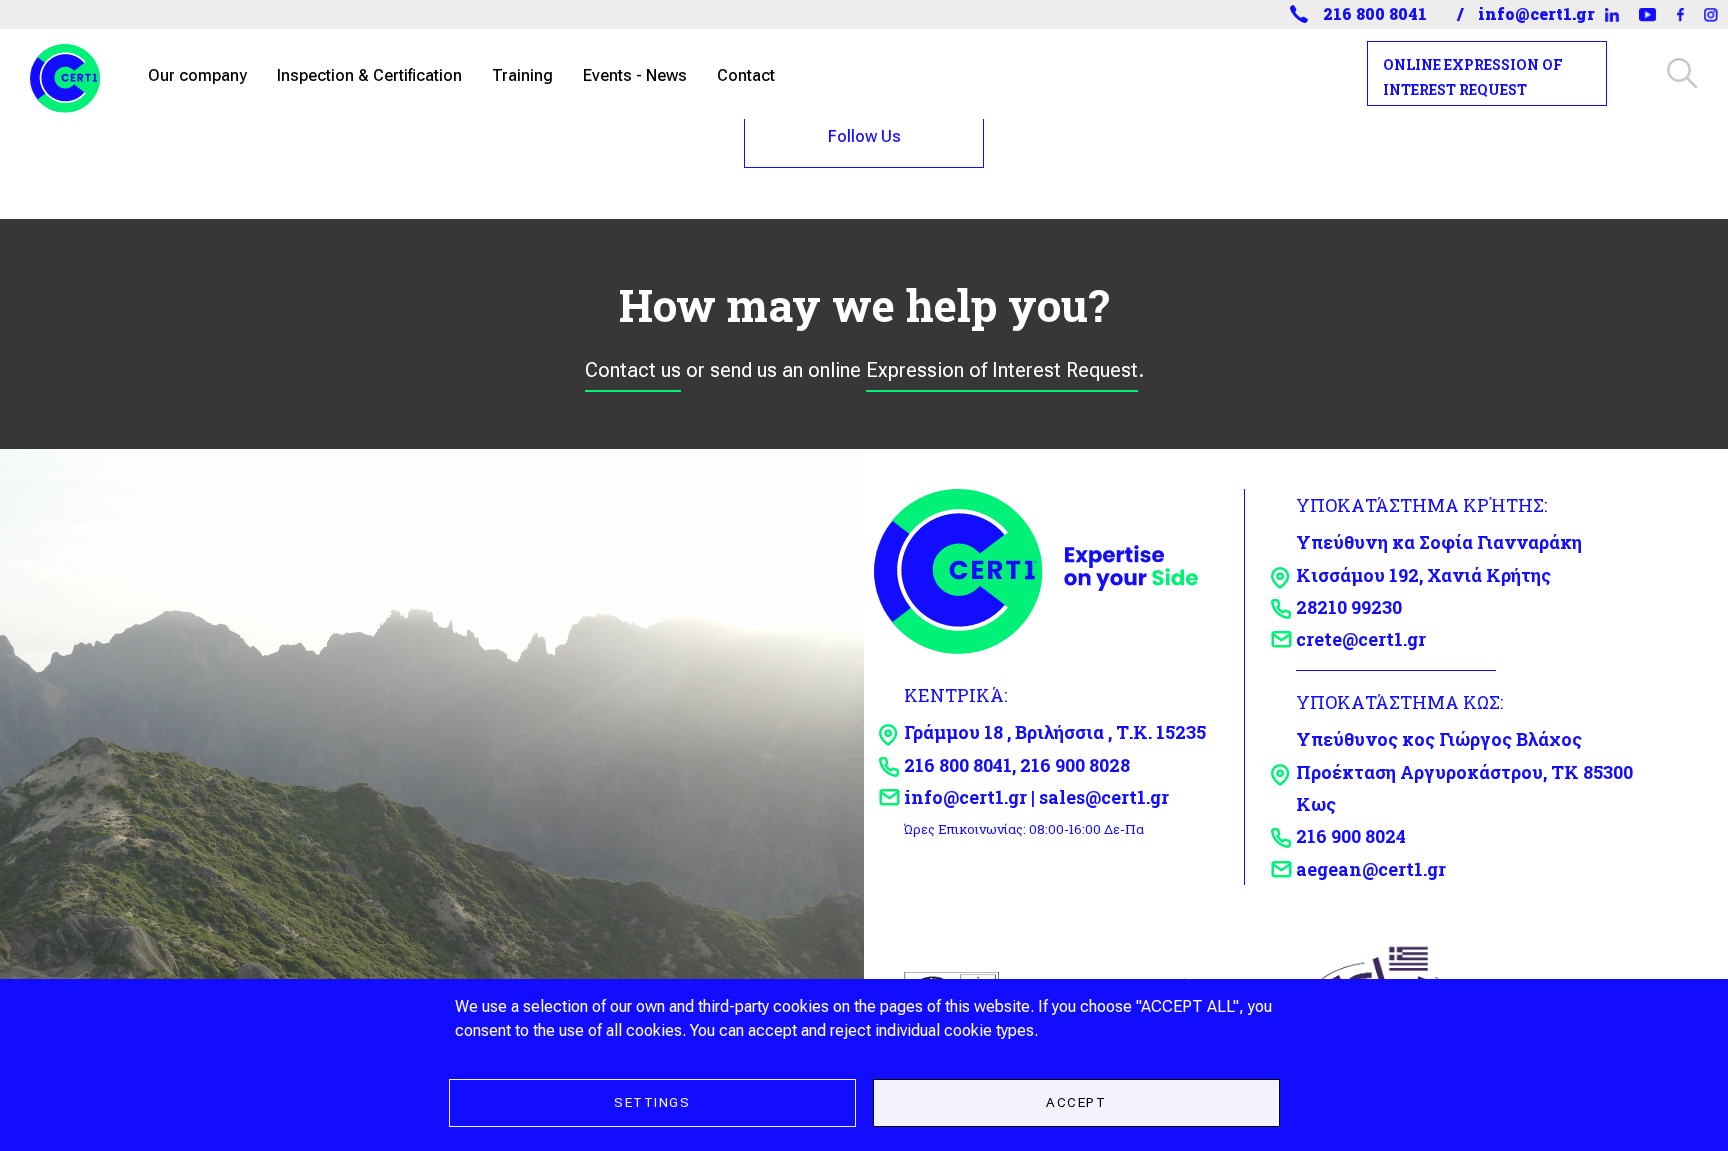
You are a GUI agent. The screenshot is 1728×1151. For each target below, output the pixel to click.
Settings (652, 1102)
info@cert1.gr (1536, 13)
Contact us (633, 370)
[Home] (73, 73)
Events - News (635, 75)
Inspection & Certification (369, 75)
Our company (197, 75)
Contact (746, 75)
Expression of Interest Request (1002, 370)
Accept (1076, 1102)
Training (522, 75)
